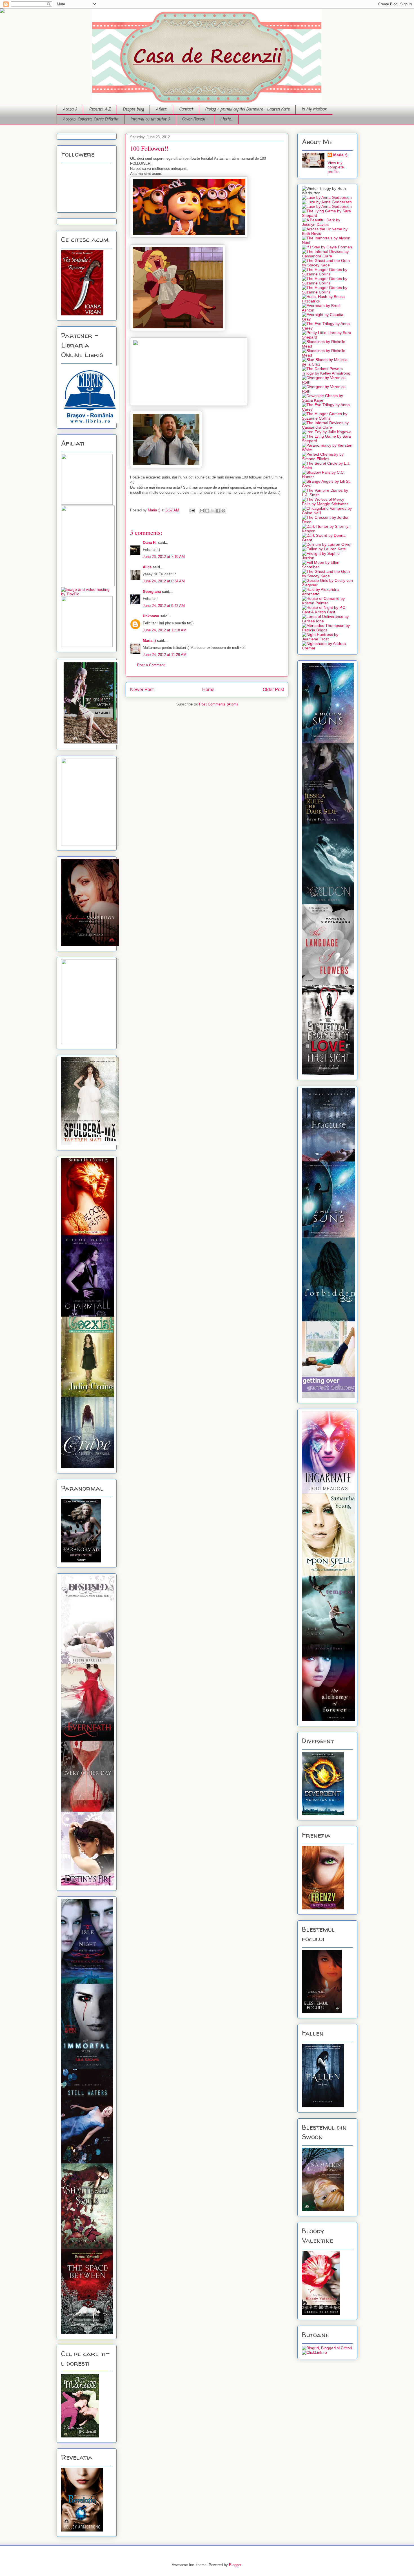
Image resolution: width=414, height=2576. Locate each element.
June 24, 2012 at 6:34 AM (164, 581)
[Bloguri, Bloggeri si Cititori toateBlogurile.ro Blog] (327, 2348)
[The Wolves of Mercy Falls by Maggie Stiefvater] (327, 504)
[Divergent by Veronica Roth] (327, 382)
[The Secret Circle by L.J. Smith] (327, 468)
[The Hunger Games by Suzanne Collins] (327, 274)
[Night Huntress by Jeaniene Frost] (327, 639)
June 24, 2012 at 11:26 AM (165, 655)
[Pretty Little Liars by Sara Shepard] (327, 337)
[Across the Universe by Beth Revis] (327, 233)
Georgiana (152, 592)
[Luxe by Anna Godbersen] (327, 197)
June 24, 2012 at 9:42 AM (164, 606)
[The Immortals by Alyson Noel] (327, 242)
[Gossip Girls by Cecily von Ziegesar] (327, 585)
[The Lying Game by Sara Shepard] (327, 215)
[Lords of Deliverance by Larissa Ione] (327, 621)
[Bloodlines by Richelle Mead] (327, 346)
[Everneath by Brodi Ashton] (327, 310)
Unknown (151, 616)
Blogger (235, 2565)
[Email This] (202, 511)
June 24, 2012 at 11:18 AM (165, 630)
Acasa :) (70, 109)
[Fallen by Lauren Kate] (324, 549)
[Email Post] (192, 510)
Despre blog (133, 109)
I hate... (226, 119)
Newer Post (142, 690)
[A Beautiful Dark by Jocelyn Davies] (327, 224)
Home (208, 690)
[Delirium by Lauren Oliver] (327, 544)
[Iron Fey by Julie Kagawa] (327, 432)
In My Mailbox (314, 109)
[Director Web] (314, 2352)
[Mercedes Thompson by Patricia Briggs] (327, 630)
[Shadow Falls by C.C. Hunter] (327, 477)
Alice (147, 567)
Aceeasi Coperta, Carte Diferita (91, 119)
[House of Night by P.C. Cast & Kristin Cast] (327, 612)
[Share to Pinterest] (223, 511)
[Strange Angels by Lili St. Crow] (327, 486)
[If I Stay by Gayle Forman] (327, 247)
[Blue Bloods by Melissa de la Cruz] (327, 364)
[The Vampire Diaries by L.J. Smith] (327, 495)
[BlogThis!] (207, 511)
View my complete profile (336, 167)
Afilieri (161, 109)
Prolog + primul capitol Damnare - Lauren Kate (247, 109)
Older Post (273, 690)
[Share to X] (213, 511)
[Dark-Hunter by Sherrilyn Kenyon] (327, 531)
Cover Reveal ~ (195, 119)
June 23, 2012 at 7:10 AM (164, 557)
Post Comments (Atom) (218, 704)
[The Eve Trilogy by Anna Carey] (327, 328)
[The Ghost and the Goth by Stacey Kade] (327, 265)
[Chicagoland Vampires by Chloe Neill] (327, 513)
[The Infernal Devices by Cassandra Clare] (327, 256)
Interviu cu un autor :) (150, 119)
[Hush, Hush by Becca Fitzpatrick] (327, 301)
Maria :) (155, 510)
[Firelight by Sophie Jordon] (327, 558)
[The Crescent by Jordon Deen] (327, 522)
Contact (186, 109)
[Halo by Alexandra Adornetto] (327, 594)
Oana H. (150, 543)
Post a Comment (151, 665)
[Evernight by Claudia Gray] (327, 319)
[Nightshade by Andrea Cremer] (327, 648)
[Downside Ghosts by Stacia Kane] (327, 400)
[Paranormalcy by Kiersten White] (327, 450)
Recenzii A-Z (100, 109)
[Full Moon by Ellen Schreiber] (327, 567)
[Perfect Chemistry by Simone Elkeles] (327, 459)
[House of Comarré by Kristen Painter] (327, 603)
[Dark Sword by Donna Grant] (327, 540)
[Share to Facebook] (218, 511)
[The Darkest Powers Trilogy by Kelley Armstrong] (327, 373)
